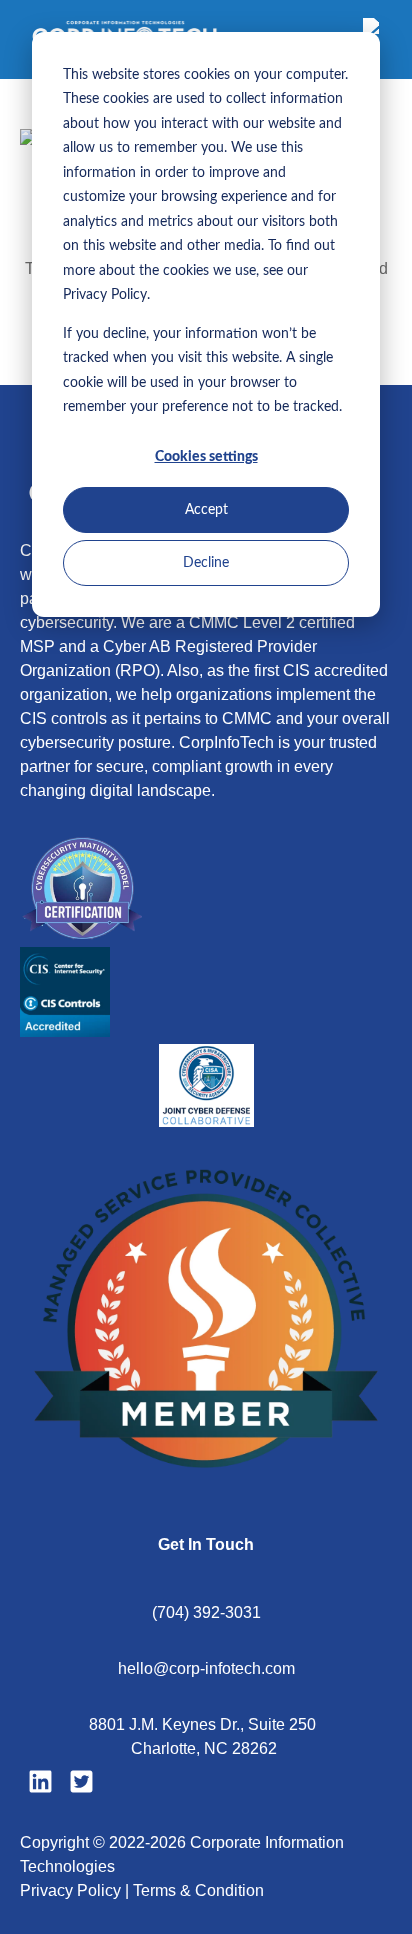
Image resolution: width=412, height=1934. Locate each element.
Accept (206, 510)
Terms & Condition (198, 1890)
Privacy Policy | (76, 1890)
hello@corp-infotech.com (206, 1668)
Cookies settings (206, 457)
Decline (206, 563)
